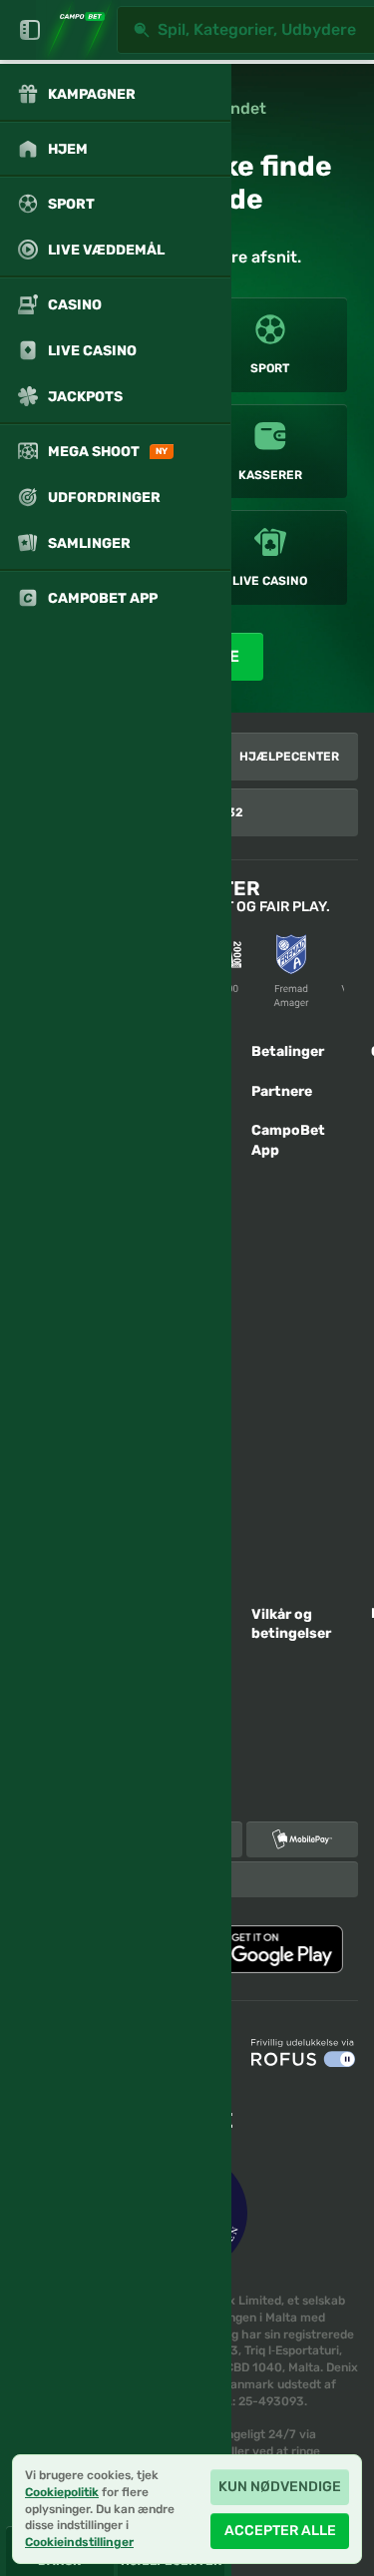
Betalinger (288, 1051)
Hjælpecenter (289, 757)
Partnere (282, 1091)
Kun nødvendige (280, 2487)
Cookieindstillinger (79, 2542)
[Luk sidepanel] (30, 30)
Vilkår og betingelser (291, 1624)
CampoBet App (288, 1140)
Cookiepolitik (62, 2492)
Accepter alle (280, 2531)
